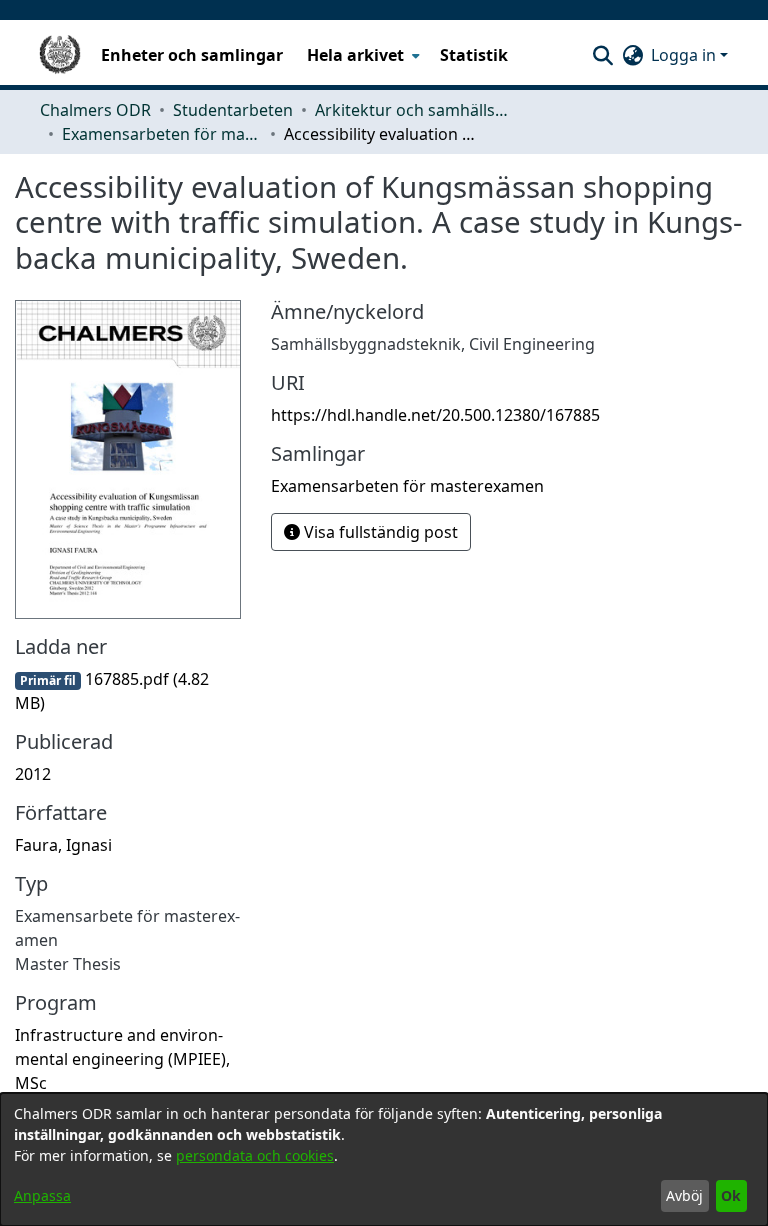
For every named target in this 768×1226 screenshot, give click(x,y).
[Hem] (60, 55)
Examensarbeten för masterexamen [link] (162, 134)
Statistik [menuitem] (474, 55)
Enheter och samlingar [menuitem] (192, 55)
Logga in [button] (685, 55)
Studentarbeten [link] (233, 110)
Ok (731, 1195)
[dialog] (384, 1159)
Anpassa (42, 1195)
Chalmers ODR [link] (95, 110)
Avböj (684, 1195)
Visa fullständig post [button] (379, 532)
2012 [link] (33, 774)
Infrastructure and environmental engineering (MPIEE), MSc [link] (122, 1059)
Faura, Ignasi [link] (63, 845)
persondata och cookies (255, 1155)
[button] (602, 55)
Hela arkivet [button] (355, 55)
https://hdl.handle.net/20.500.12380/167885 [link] (435, 415)
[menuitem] (361, 55)
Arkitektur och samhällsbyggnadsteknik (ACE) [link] (415, 110)
